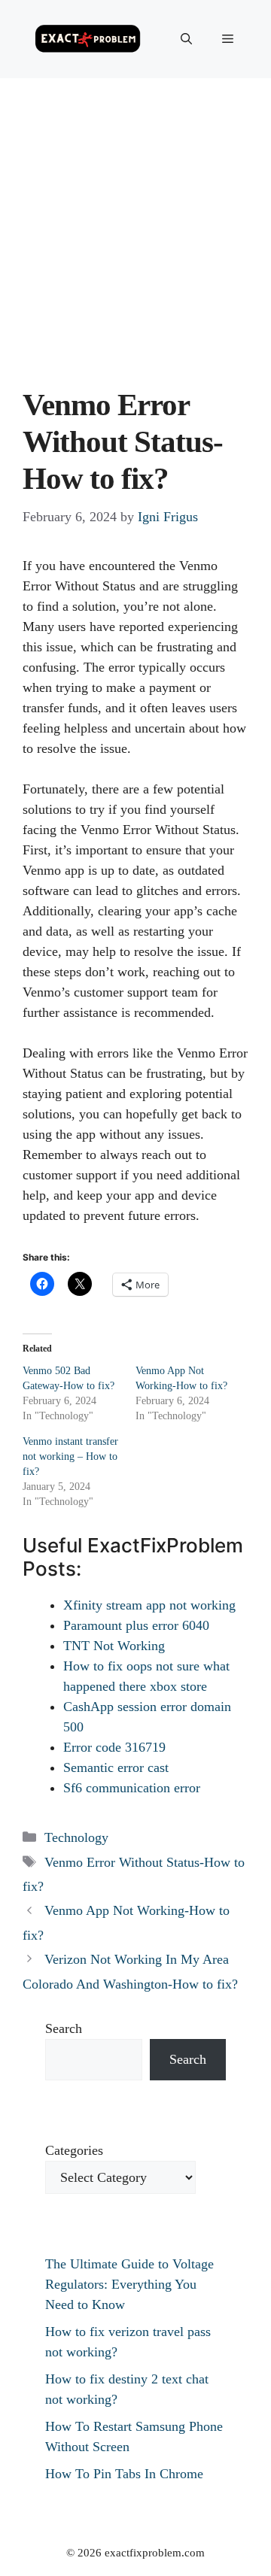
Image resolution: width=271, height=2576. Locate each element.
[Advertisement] (135, 221)
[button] (186, 39)
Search (64, 2028)
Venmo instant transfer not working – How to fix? (70, 1456)
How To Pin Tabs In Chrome (124, 2474)
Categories (74, 2150)
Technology (76, 1837)
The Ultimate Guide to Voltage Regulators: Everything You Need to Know (129, 2284)
